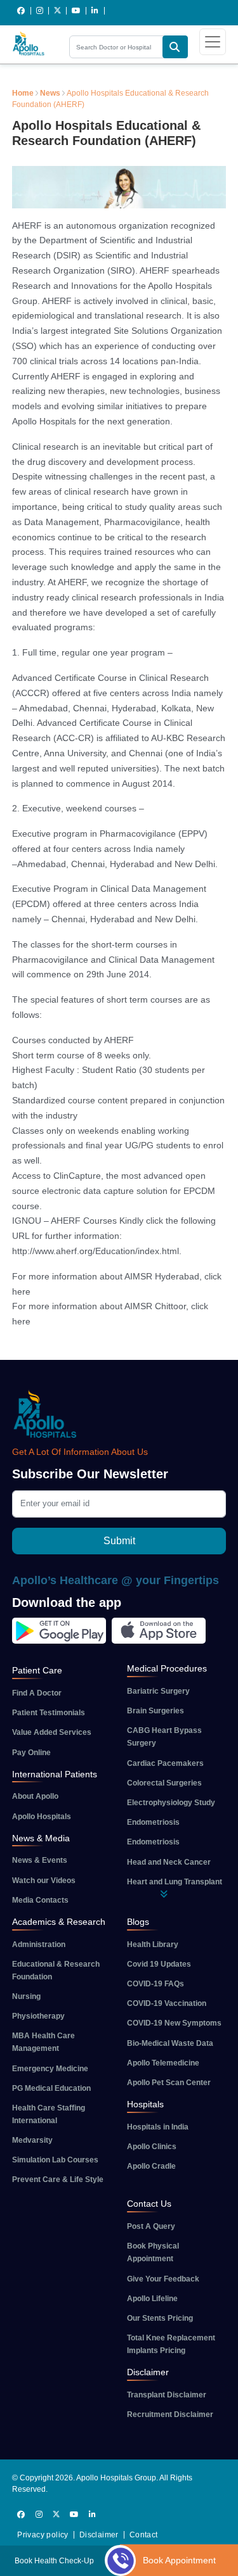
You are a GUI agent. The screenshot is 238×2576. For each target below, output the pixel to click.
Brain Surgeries (155, 1711)
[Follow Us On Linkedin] (95, 11)
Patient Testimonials (49, 1713)
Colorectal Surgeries (164, 1783)
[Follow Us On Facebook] (21, 11)
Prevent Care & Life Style (58, 2179)
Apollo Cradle (151, 2166)
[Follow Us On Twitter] (58, 11)
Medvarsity (32, 2140)
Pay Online (31, 1753)
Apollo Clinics (152, 2147)
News (50, 93)
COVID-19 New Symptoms (174, 2023)
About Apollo (35, 1796)
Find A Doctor (37, 1693)
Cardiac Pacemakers (165, 1763)
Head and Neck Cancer (169, 1862)
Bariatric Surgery (158, 1691)
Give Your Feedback (163, 2279)
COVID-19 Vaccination (167, 2003)
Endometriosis (153, 1822)
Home (23, 93)
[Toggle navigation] (213, 42)
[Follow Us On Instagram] (40, 11)
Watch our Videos (44, 1881)
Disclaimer (99, 2535)
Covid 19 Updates (159, 1964)
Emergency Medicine (50, 2069)
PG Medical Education (51, 2088)
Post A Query (151, 2226)
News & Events (40, 1860)
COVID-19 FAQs (155, 1984)
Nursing (26, 1996)
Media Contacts (40, 1900)
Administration (39, 1945)
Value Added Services (52, 1732)
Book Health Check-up (54, 2561)
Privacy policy (43, 2535)
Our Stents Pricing (160, 2318)
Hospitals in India (158, 2127)
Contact (144, 2535)
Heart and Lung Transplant (175, 1882)
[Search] (175, 47)
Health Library (153, 1945)
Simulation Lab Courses (55, 2160)
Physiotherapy (38, 2016)
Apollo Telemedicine (163, 2063)
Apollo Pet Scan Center (169, 2083)
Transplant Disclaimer (167, 2395)
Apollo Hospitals (42, 1817)
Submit (119, 1541)
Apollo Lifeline (152, 2299)
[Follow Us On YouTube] (76, 11)
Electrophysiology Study (171, 1803)
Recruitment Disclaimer (170, 2414)
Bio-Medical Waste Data (170, 2043)
